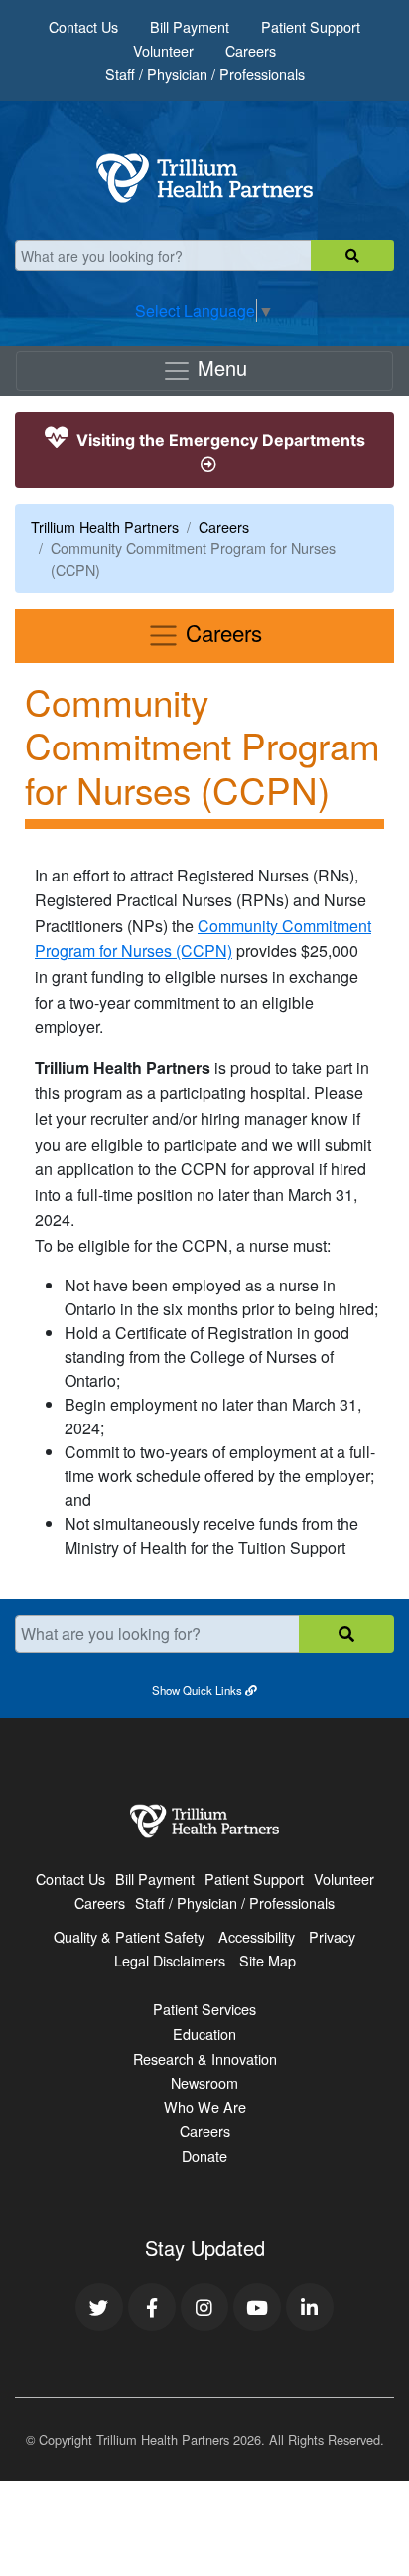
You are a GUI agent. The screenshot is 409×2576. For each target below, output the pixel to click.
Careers (251, 50)
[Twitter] (99, 2307)
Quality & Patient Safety (129, 1936)
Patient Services (204, 2009)
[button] (204, 1689)
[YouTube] (257, 2307)
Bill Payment (190, 26)
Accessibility (257, 1936)
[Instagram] (204, 2307)
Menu (219, 368)
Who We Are (205, 2107)
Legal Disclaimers (170, 1960)
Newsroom (204, 2082)
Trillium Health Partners (105, 527)
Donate (204, 2156)
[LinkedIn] (310, 2307)
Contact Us (83, 26)
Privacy (332, 1936)
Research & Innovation (205, 2058)
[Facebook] (152, 2307)
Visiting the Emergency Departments (219, 440)
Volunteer (163, 50)
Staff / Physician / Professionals (205, 74)
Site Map (268, 1960)
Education (204, 2034)
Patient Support (311, 26)
